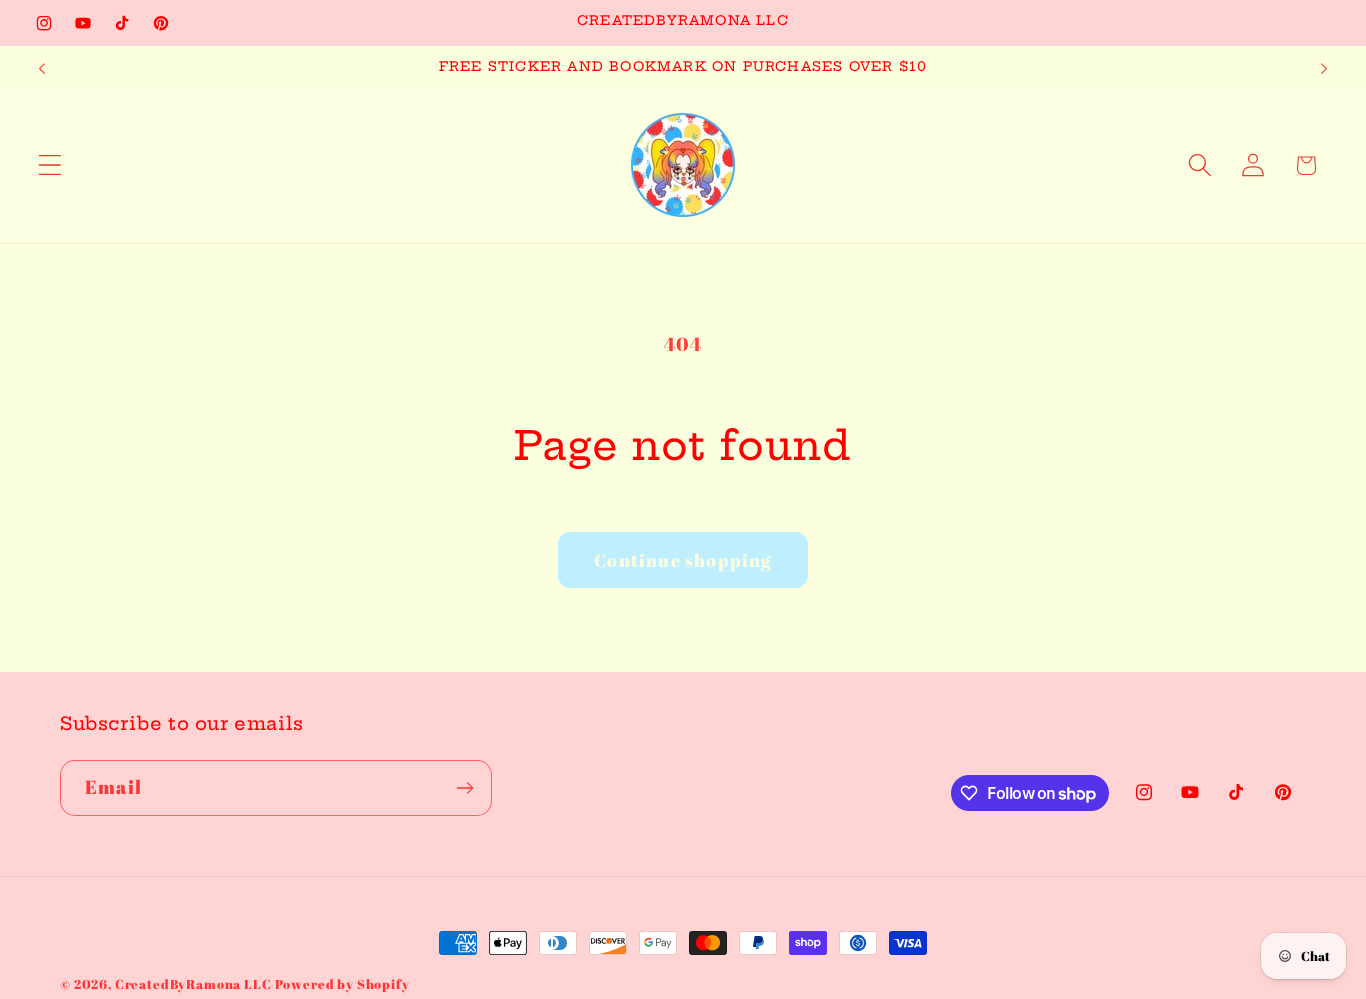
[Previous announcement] (42, 69)
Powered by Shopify (342, 984)
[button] (50, 165)
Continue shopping (682, 560)
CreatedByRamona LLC (195, 984)
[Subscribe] (464, 788)
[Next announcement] (1324, 69)
